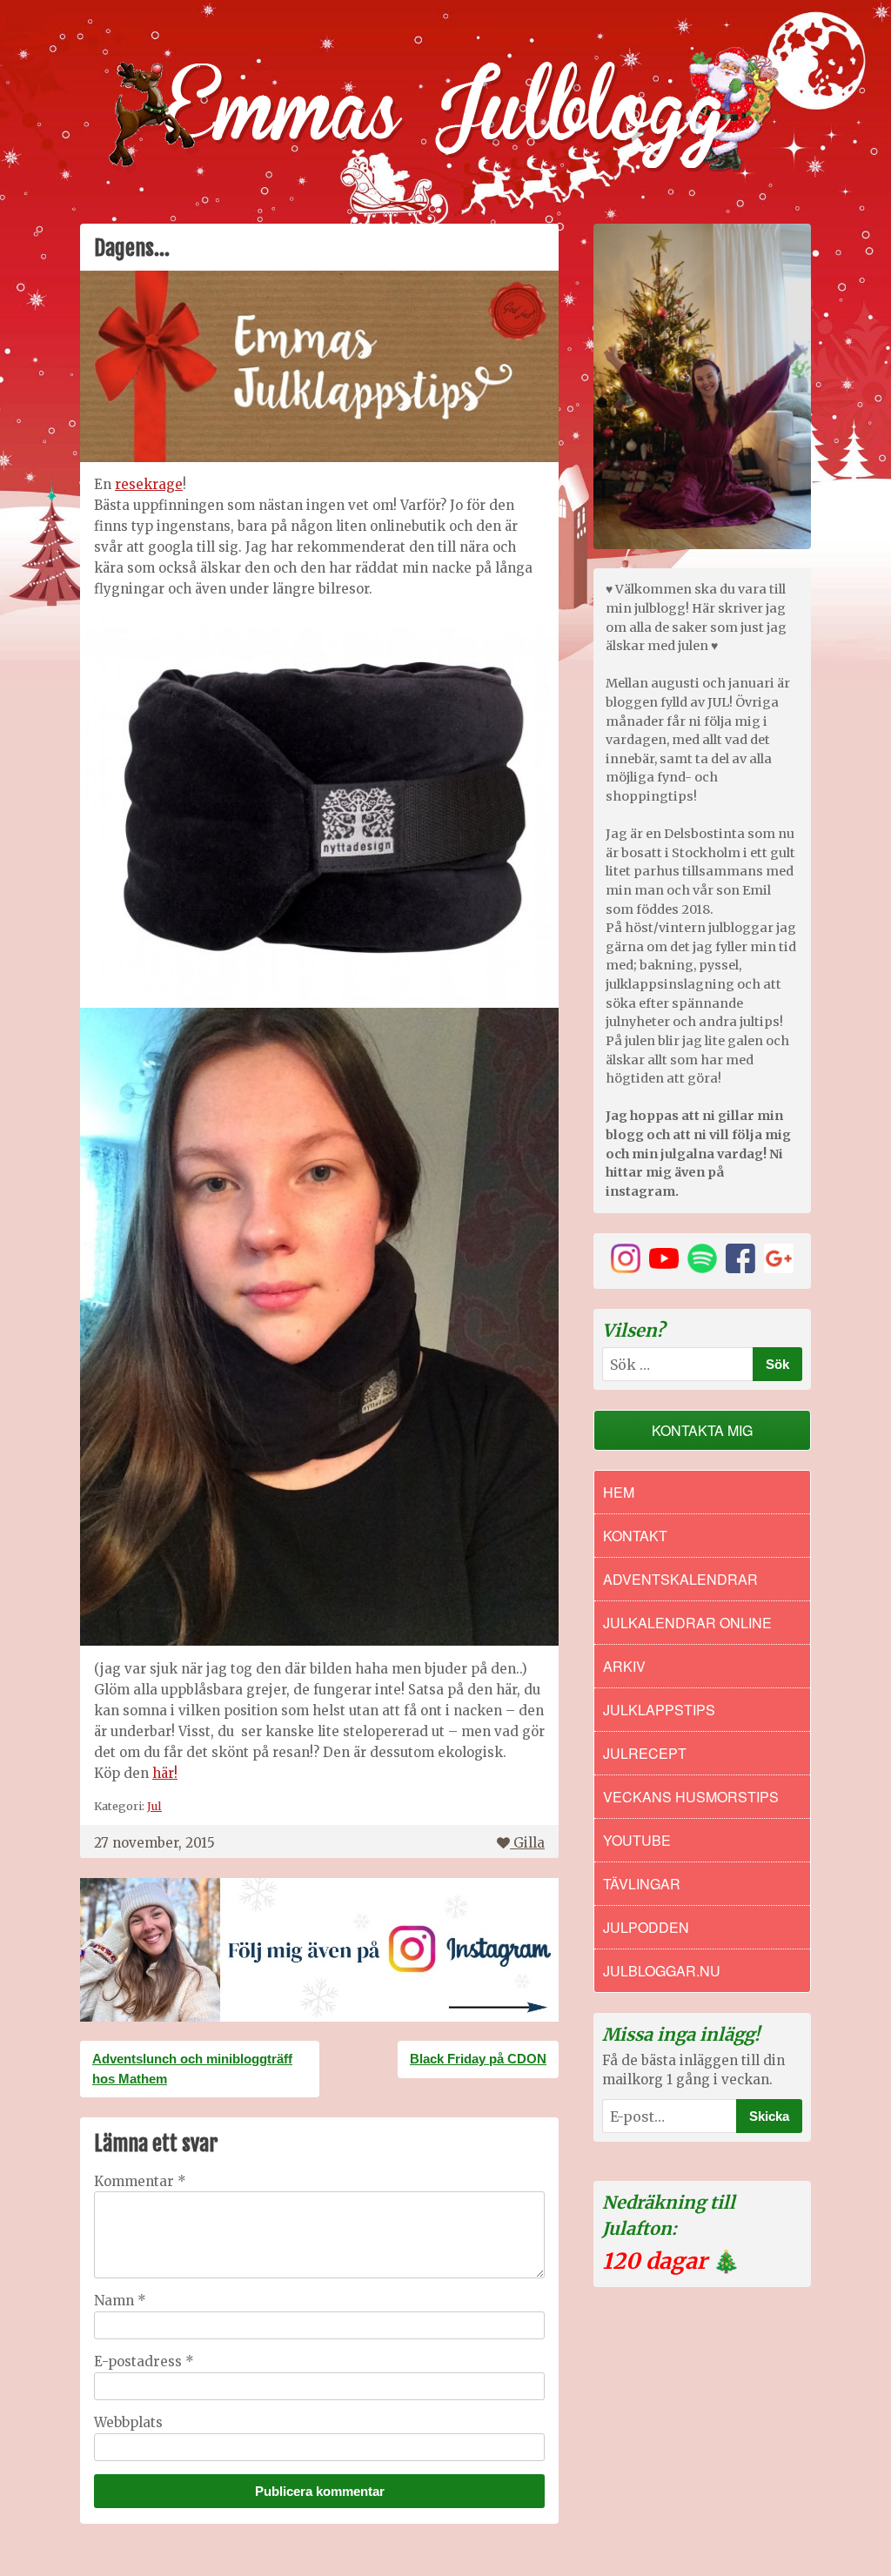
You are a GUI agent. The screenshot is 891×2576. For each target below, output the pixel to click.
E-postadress (144, 2361)
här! (165, 1773)
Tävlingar (642, 1884)
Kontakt (635, 1536)
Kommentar (140, 2181)
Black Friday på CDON (478, 2059)
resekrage (149, 484)
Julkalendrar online (687, 1623)
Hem (619, 1492)
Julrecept (645, 1753)
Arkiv (624, 1666)
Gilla (529, 1843)
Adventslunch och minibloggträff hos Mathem (192, 2069)
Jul (154, 1806)
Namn (120, 2301)
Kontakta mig (702, 1430)
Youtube (637, 1840)
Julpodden (646, 1927)
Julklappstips (659, 1710)
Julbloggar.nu (662, 1971)
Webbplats (128, 2422)
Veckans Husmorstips (691, 1797)
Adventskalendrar (680, 1579)
